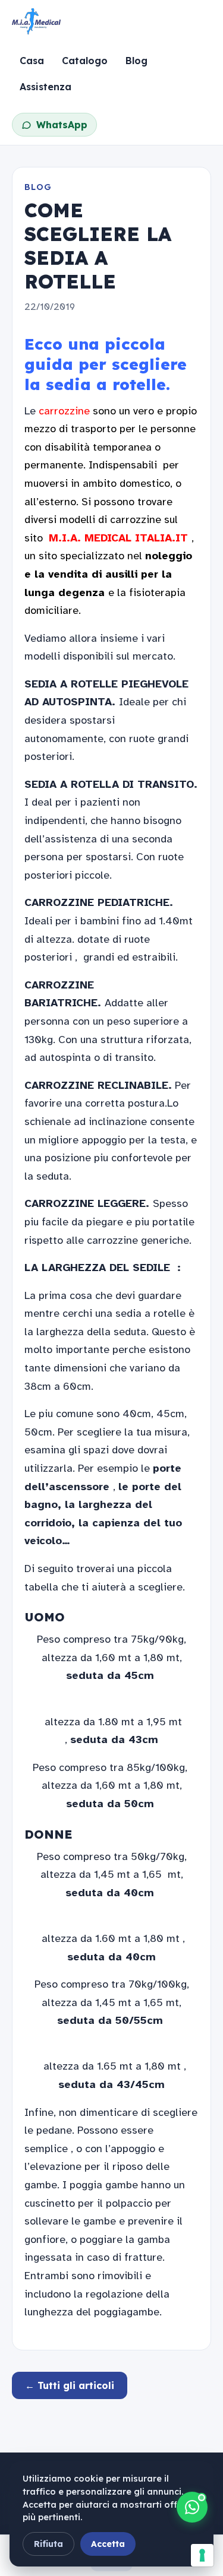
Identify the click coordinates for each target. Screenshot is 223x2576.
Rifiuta (48, 2544)
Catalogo (85, 61)
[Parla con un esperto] (192, 2507)
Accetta (108, 2544)
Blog (136, 61)
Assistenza (45, 87)
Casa (32, 61)
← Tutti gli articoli (70, 2385)
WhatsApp (62, 125)
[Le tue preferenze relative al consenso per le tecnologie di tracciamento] (202, 2555)
